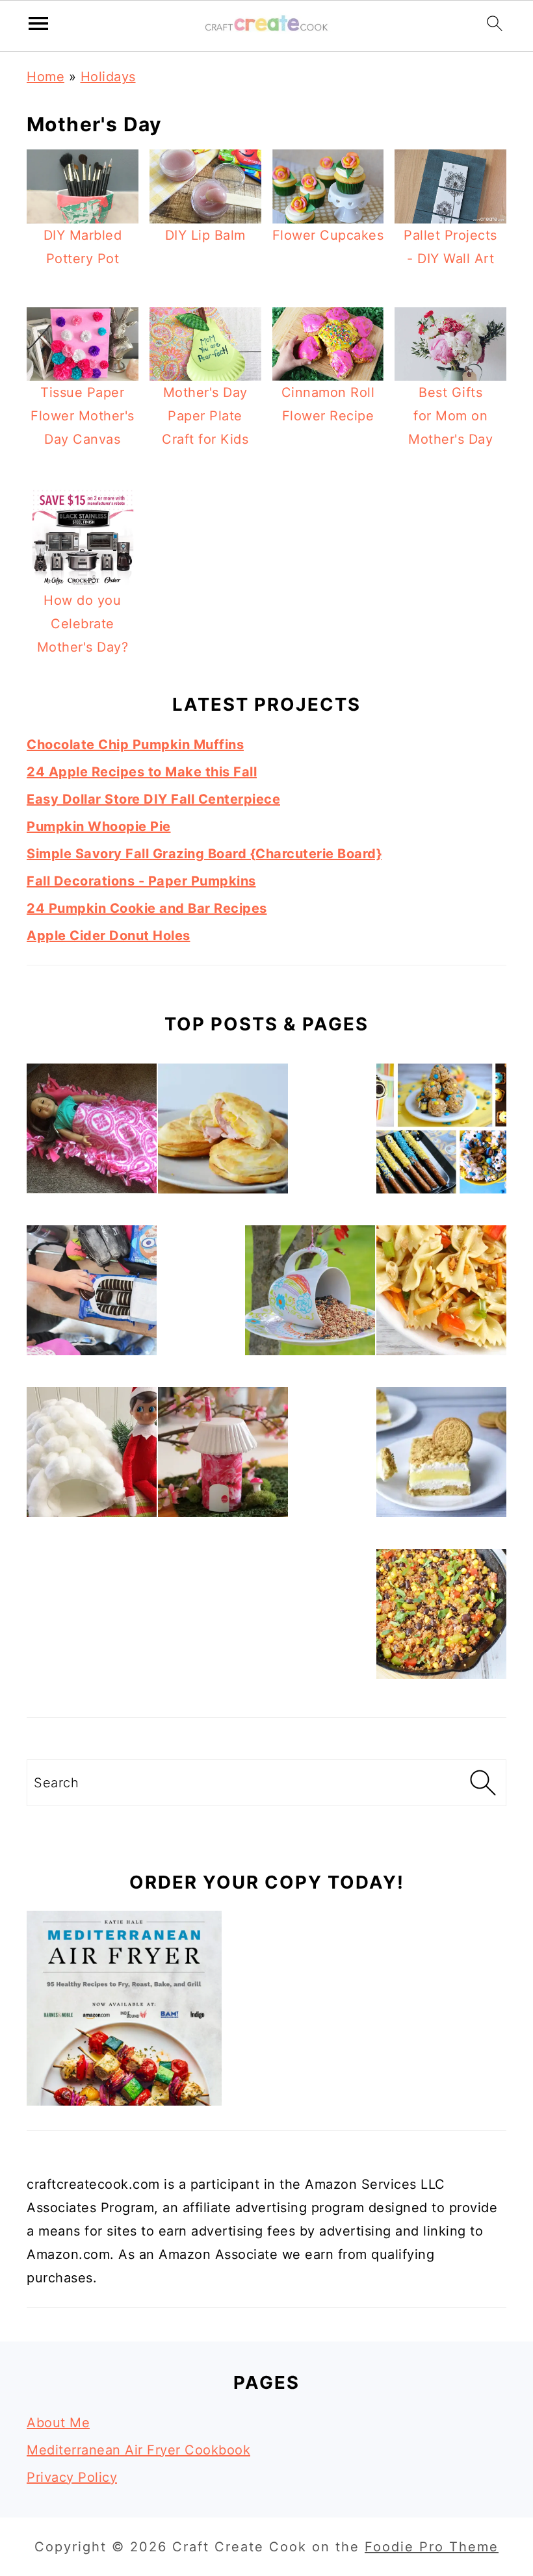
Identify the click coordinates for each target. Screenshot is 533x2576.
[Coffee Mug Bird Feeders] (310, 1294)
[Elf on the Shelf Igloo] (92, 1456)
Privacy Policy (72, 2477)
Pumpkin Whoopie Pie (99, 826)
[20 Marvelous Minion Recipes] (441, 1132)
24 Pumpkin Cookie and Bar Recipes (147, 908)
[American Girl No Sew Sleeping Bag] (92, 1132)
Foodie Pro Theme (432, 2547)
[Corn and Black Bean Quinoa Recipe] (441, 1617)
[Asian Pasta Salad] (441, 1294)
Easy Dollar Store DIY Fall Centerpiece (153, 799)
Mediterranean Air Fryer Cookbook (138, 2450)
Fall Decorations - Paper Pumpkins (141, 881)
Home (45, 77)
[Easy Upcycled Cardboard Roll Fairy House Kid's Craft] (223, 1456)
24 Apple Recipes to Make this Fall (142, 772)
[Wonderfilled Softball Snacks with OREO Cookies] (92, 1294)
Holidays (108, 77)
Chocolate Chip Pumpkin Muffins (135, 745)
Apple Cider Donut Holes (109, 936)
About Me (58, 2423)
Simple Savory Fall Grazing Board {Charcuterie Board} (204, 854)
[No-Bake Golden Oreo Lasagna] (441, 1456)
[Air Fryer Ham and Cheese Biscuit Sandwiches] (223, 1132)
